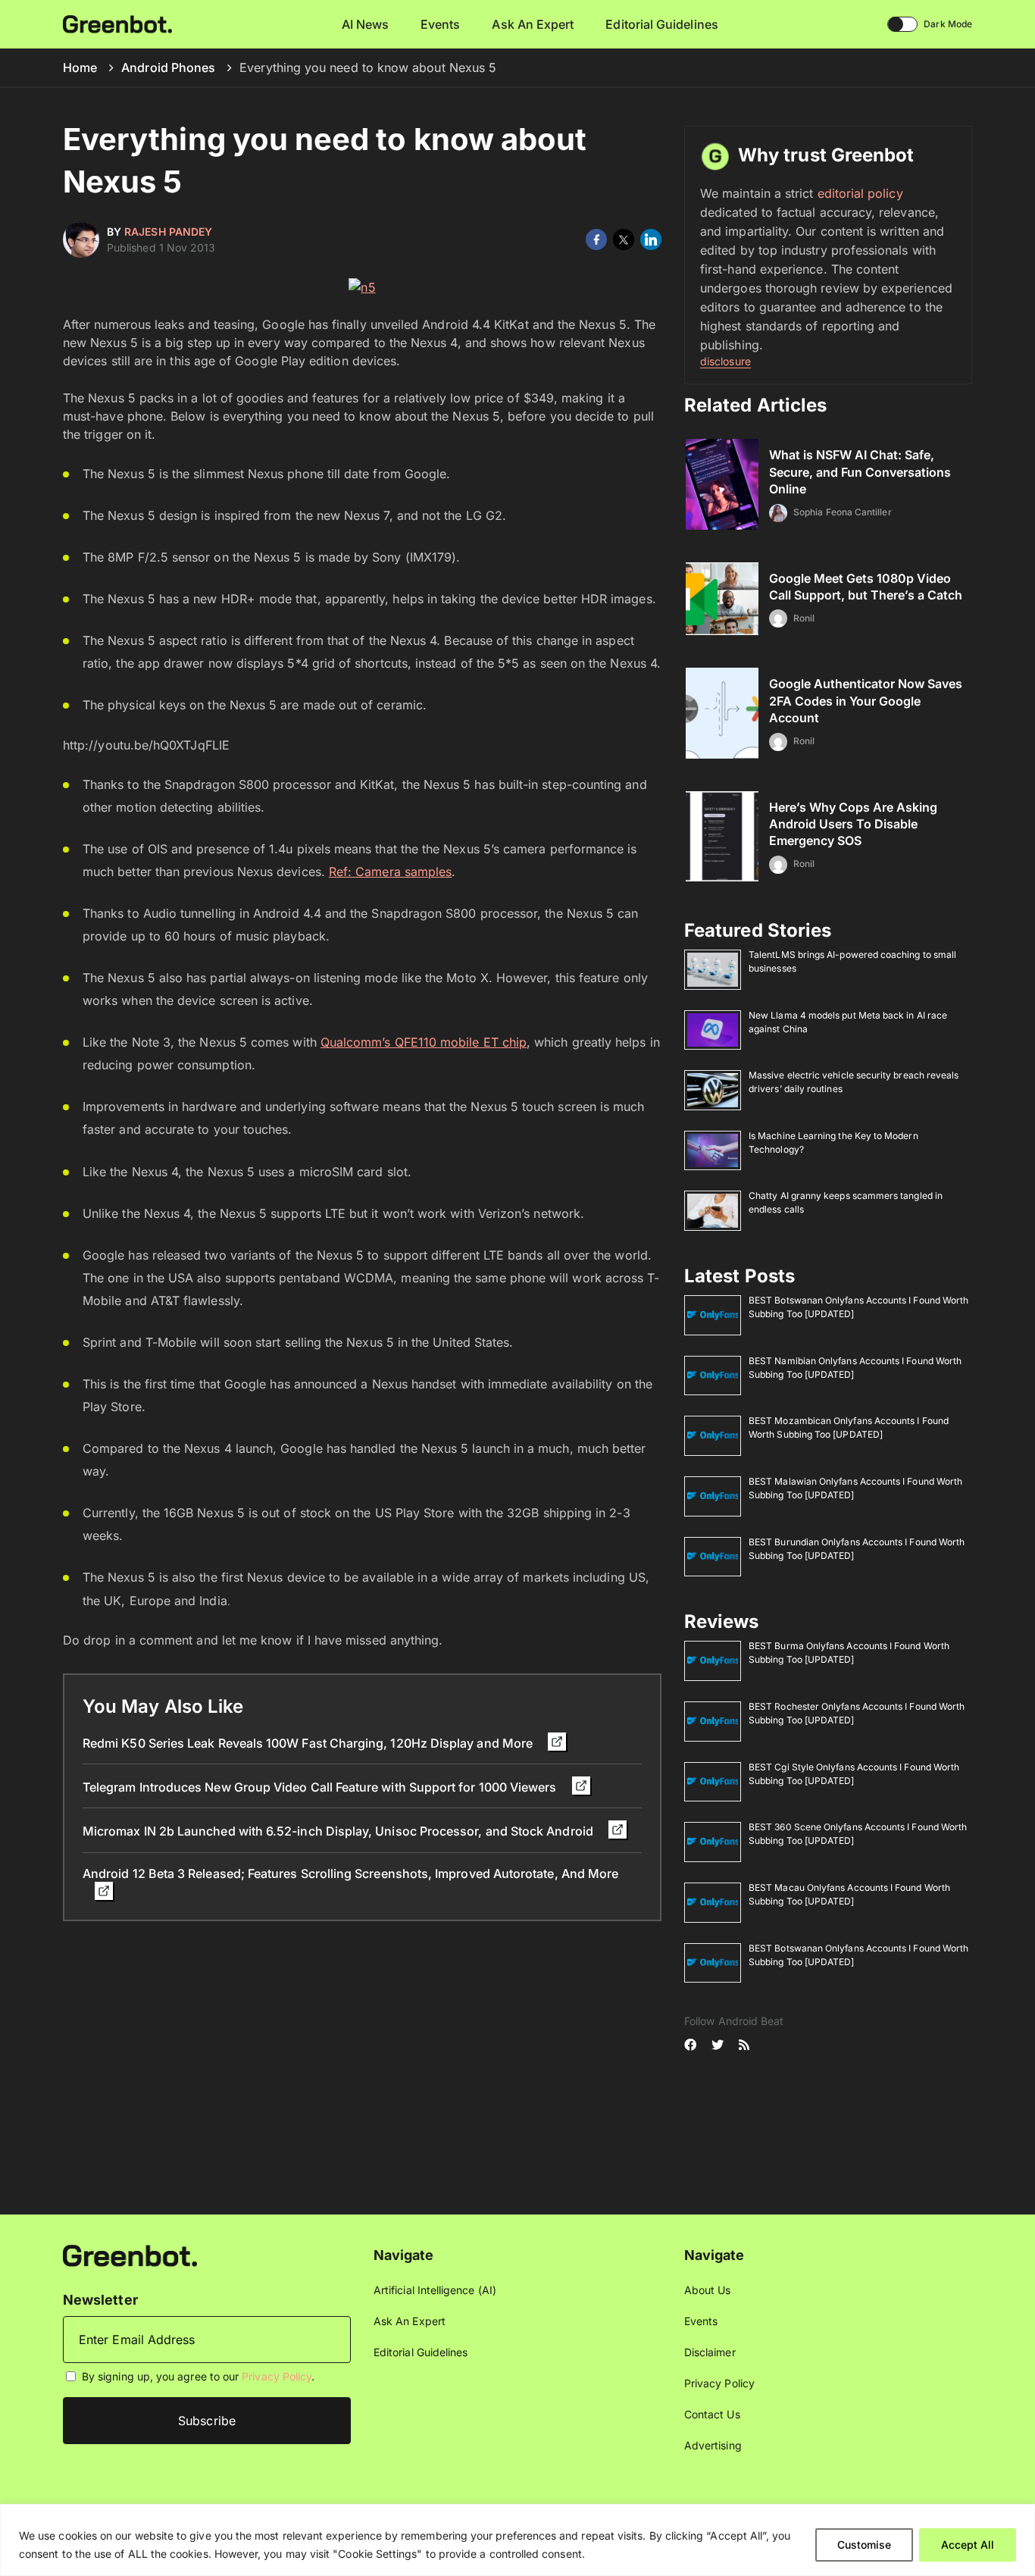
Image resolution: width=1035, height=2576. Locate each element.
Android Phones (168, 67)
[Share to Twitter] (624, 239)
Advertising (713, 2445)
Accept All (968, 2545)
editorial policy (860, 193)
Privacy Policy (277, 2376)
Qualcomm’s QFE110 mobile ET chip (424, 1042)
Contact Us (712, 2414)
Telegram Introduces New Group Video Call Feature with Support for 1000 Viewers (321, 1787)
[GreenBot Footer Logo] (130, 2254)
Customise (864, 2545)
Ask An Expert (533, 24)
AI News (366, 24)
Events (440, 24)
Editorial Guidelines (661, 24)
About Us (708, 2290)
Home (80, 67)
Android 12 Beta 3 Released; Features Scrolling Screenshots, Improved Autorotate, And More (350, 1873)
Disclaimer (710, 2352)
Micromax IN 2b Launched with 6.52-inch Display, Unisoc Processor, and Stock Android (339, 1831)
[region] (517, 2540)
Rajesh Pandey (168, 232)
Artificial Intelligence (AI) (435, 2290)
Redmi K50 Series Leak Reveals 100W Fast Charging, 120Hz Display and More (309, 1743)
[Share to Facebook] (596, 239)
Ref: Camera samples (390, 872)
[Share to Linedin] (651, 239)
